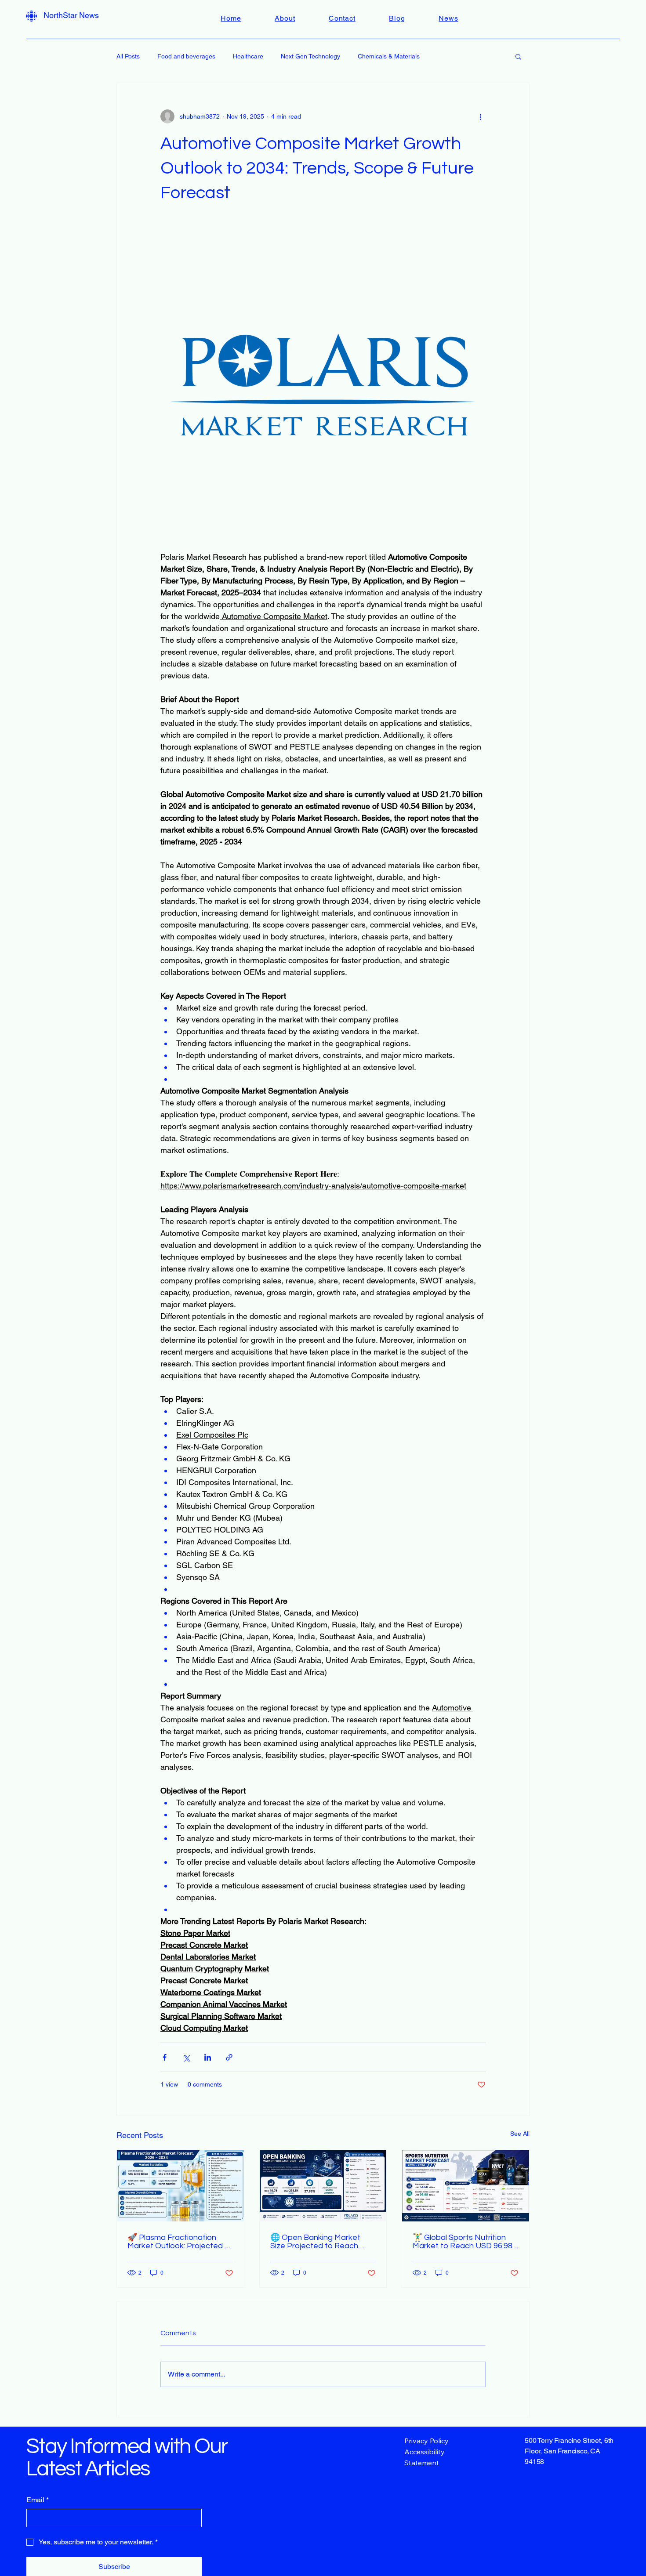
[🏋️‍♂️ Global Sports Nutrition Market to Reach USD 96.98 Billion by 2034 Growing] (466, 2186)
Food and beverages (186, 56)
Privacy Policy (426, 2441)
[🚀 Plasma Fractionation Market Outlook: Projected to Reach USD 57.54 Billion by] (180, 2186)
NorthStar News (71, 15)
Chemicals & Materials (389, 56)
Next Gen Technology (310, 56)
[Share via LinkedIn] (208, 2057)
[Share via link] (229, 2057)
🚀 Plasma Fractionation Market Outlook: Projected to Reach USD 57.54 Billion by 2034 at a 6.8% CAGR (180, 2242)
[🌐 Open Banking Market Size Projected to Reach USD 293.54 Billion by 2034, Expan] (323, 2186)
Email (38, 2500)
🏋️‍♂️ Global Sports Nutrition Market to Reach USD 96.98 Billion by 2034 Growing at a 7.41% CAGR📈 (463, 2242)
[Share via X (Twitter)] (186, 2057)
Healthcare (248, 56)
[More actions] (480, 116)
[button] (518, 56)
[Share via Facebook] (165, 2057)
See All (520, 2134)
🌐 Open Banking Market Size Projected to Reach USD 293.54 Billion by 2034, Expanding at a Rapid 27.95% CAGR (323, 2242)
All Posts (128, 56)
